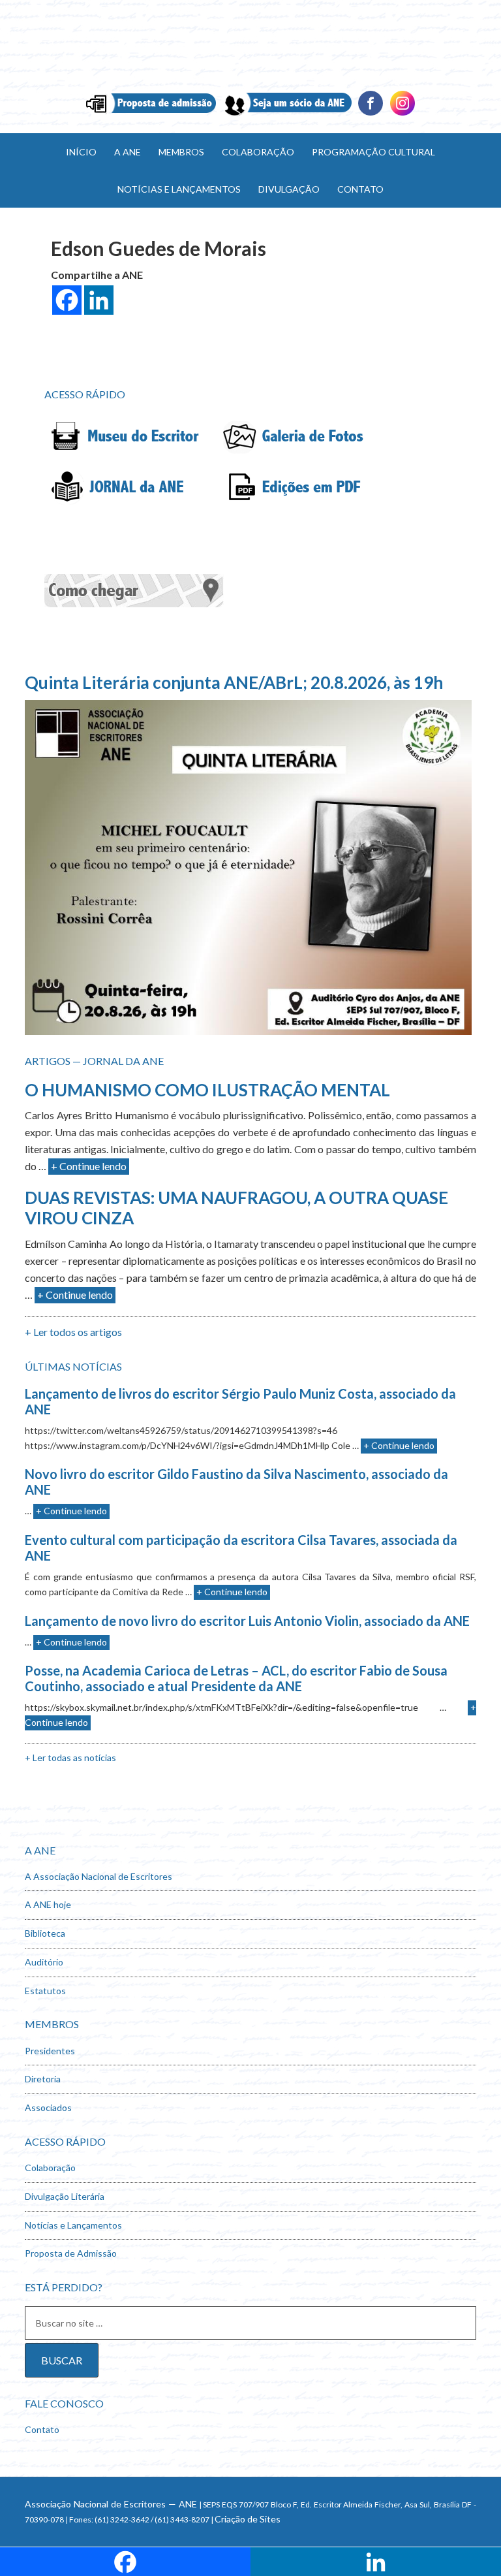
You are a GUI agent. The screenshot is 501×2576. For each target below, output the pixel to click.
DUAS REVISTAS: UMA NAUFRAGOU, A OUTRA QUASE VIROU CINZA (236, 1208)
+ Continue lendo (89, 1166)
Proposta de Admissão (71, 2253)
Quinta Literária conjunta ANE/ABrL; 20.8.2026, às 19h (234, 682)
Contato (42, 2429)
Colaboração (50, 2168)
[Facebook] (371, 114)
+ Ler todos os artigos (73, 1332)
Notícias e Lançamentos (73, 2225)
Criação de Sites (248, 2519)
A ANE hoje (48, 1904)
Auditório (44, 1962)
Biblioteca (45, 1933)
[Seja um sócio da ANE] (287, 114)
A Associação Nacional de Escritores (99, 1876)
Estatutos (45, 1991)
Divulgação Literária (65, 2196)
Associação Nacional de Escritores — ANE (111, 2504)
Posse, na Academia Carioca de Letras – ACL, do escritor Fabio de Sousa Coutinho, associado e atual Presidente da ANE (236, 1678)
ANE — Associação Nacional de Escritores (250, 46)
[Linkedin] (402, 114)
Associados (48, 2107)
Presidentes (50, 2051)
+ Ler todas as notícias (70, 1757)
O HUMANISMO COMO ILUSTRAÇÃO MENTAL (207, 1090)
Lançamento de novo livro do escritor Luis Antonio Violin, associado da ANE (247, 1621)
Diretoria (43, 2079)
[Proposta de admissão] (151, 114)
